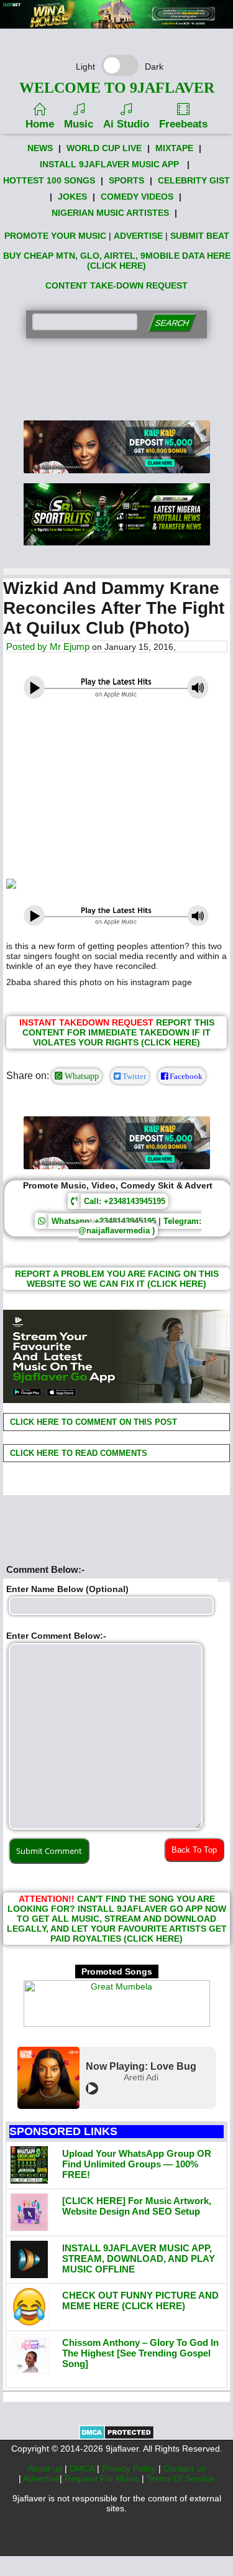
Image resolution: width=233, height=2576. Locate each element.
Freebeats (183, 124)
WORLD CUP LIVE (104, 148)
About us (46, 2468)
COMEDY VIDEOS (137, 197)
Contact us (185, 2468)
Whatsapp (80, 1076)
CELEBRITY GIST (194, 180)
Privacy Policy (130, 2468)
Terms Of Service (180, 2478)
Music (79, 124)
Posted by (28, 646)
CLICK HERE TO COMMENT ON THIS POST (92, 1422)
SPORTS (126, 180)
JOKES (72, 197)
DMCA (83, 2468)
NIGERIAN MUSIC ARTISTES (110, 213)
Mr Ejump (70, 646)
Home (40, 124)
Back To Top (194, 1850)
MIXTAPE (174, 148)
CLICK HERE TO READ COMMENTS (77, 1453)
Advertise (41, 2478)
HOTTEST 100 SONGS (49, 180)
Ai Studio (126, 124)
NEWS (40, 148)
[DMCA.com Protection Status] (116, 2437)
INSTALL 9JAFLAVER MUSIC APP (109, 164)
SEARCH (172, 323)
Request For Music (103, 2478)
